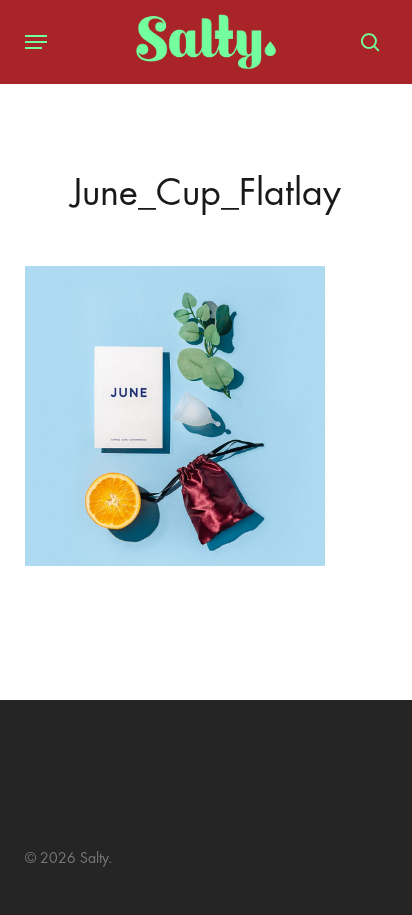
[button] (36, 42)
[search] (365, 42)
